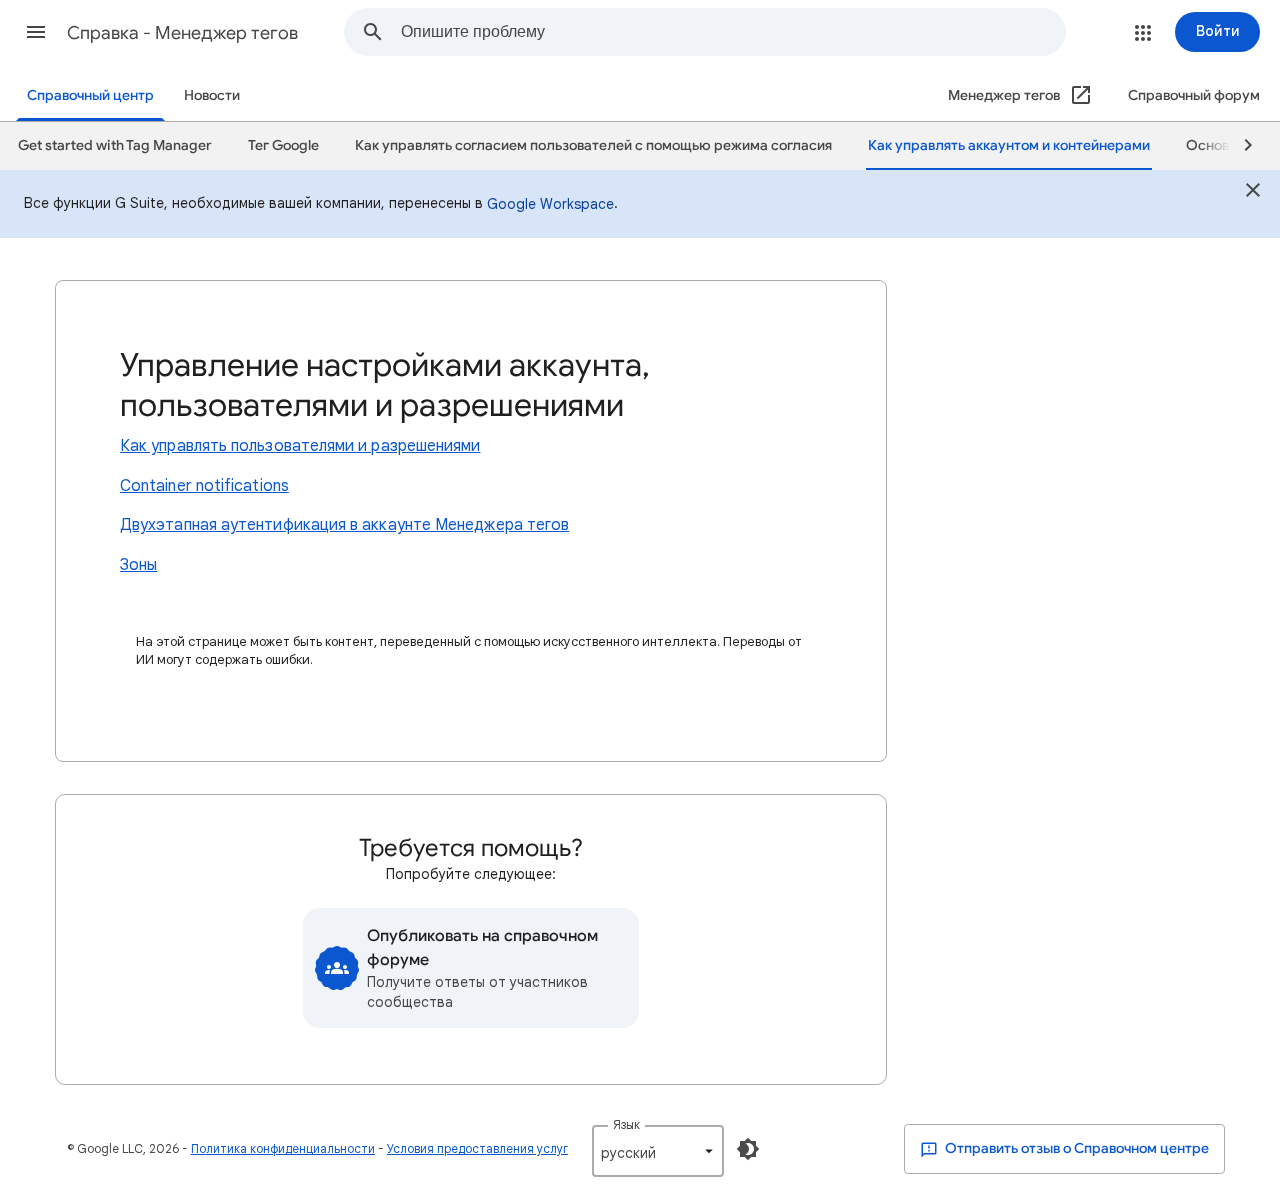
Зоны (138, 565)
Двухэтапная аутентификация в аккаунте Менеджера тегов (344, 525)
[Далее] (1239, 146)
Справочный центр (90, 95)
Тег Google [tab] (283, 145)
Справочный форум (1194, 95)
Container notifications (204, 486)
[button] (36, 32)
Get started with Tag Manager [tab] (115, 145)
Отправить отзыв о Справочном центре (1075, 1148)
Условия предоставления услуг (477, 1148)
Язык (626, 1124)
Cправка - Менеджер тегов (182, 33)
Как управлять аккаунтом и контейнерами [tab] (1009, 145)
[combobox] (733, 32)
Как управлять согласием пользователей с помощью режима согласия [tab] (593, 145)
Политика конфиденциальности (283, 1148)
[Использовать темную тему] (748, 1149)
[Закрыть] (1253, 193)
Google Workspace (550, 204)
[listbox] (658, 1151)
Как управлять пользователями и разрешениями (300, 446)
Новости (212, 95)
